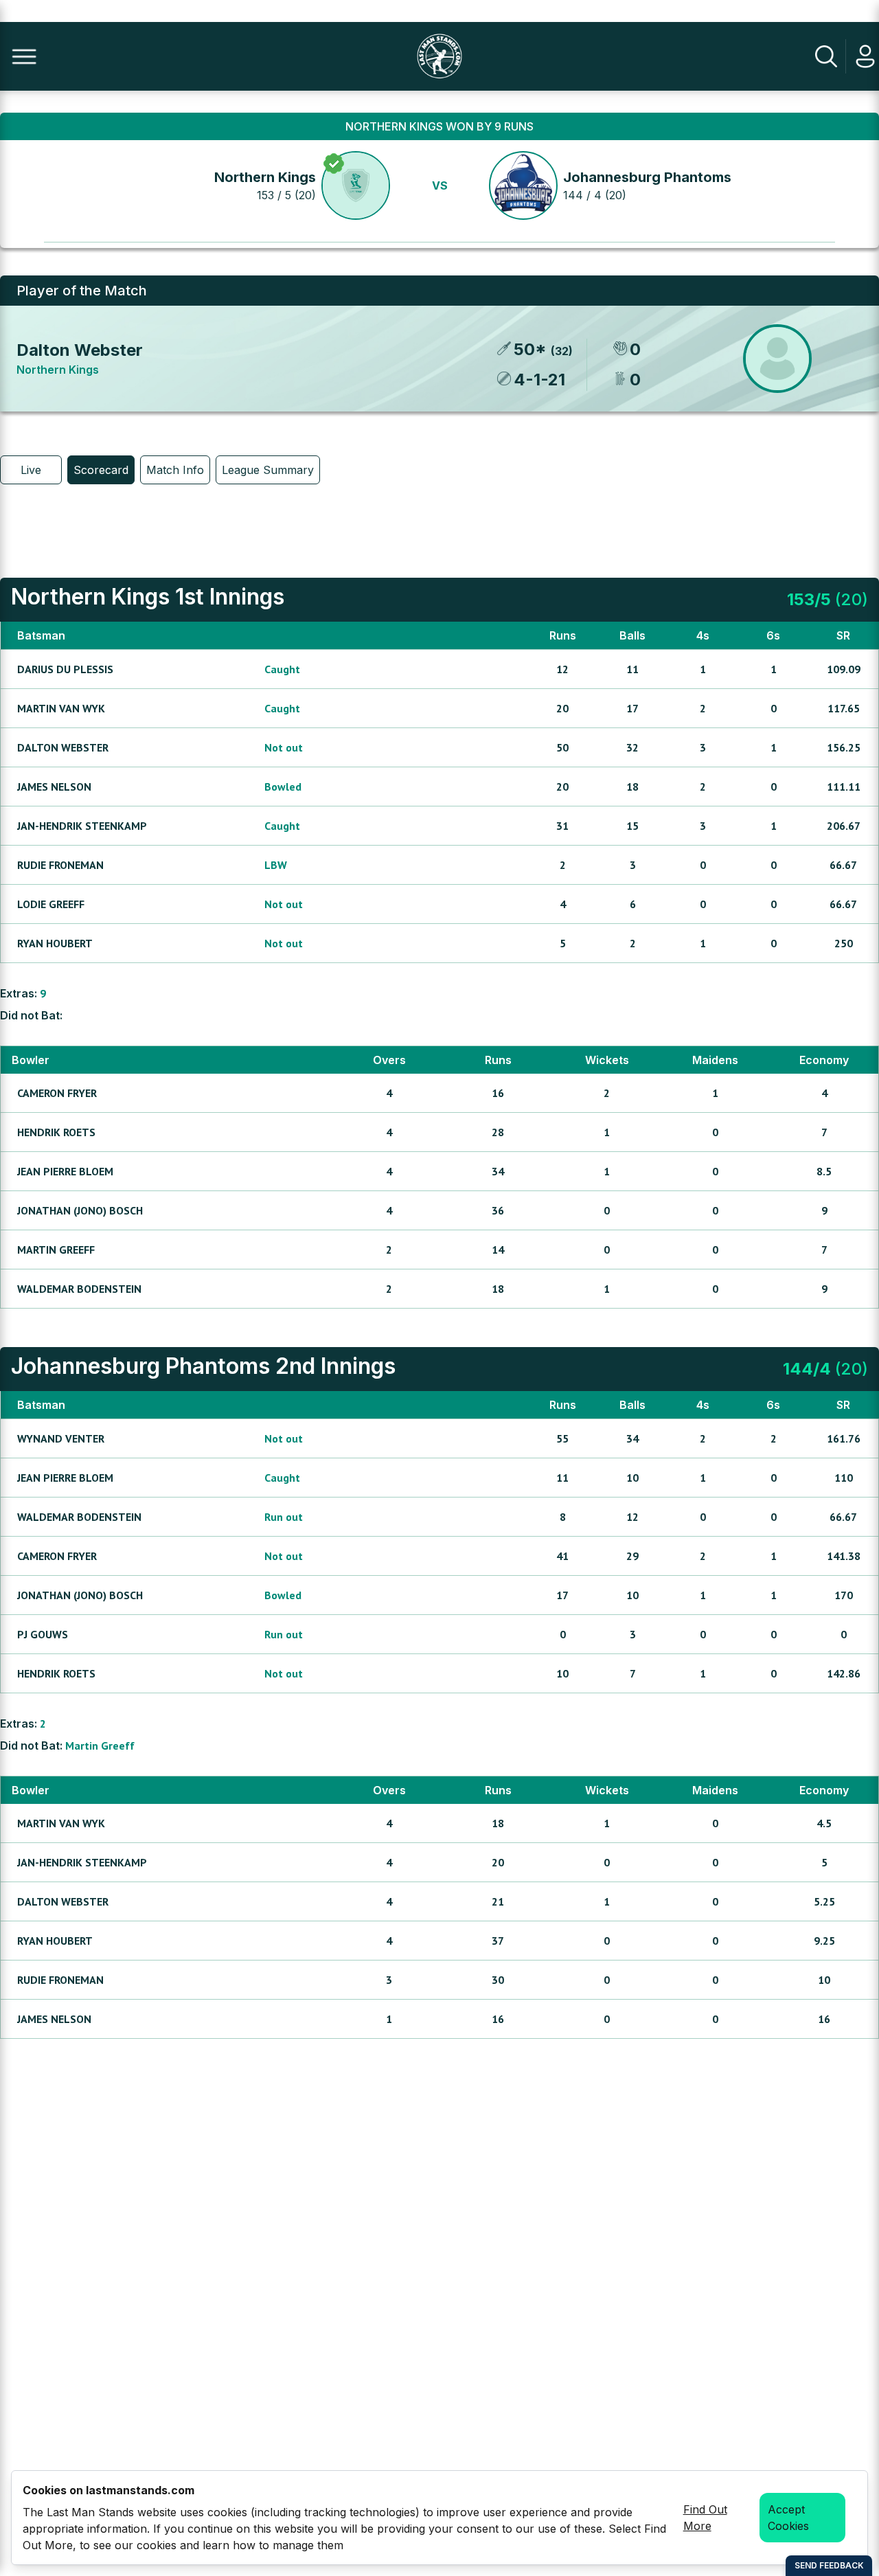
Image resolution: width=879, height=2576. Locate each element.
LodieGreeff (51, 904)
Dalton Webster (80, 350)
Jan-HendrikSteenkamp (82, 826)
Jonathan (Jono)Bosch (80, 1210)
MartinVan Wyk (61, 708)
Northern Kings (265, 177)
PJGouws (43, 1634)
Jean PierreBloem (65, 1171)
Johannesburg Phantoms (647, 177)
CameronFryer (57, 1093)
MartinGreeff (56, 1250)
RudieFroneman (60, 865)
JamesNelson (54, 787)
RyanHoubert (55, 943)
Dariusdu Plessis (65, 669)
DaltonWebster (63, 747)
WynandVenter (61, 1438)
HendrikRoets (56, 1132)
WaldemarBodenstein (79, 1289)
